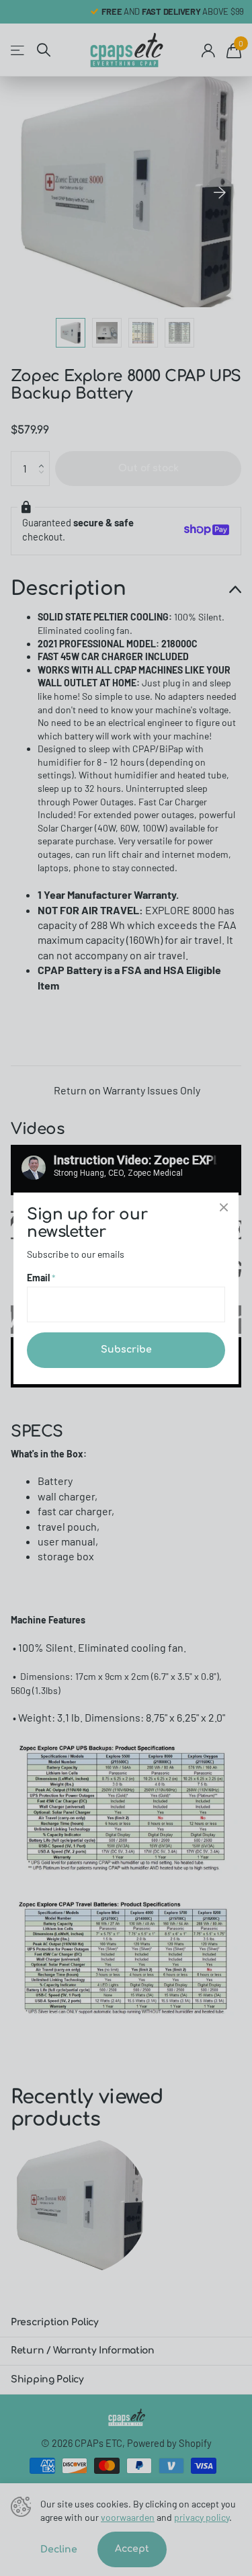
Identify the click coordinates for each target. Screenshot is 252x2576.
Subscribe (126, 1350)
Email (41, 1277)
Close (224, 1207)
